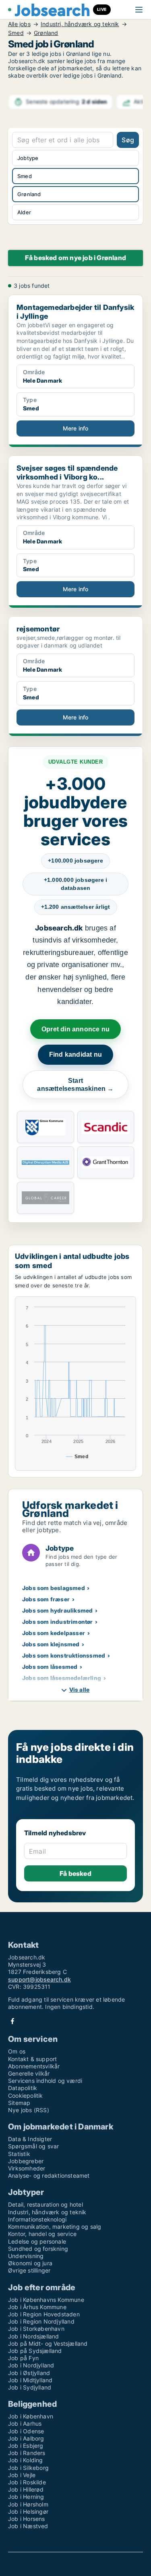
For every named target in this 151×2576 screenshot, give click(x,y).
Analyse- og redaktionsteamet (49, 2175)
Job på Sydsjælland (35, 2351)
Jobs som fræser (46, 1599)
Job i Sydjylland (30, 2387)
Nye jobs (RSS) (29, 2110)
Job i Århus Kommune (37, 2307)
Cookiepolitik (26, 2095)
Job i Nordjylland (31, 2365)
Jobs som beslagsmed (54, 1588)
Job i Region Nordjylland (41, 2321)
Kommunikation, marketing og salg (55, 2227)
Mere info (76, 428)
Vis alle (80, 1690)
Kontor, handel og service (42, 2234)
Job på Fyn (23, 2358)
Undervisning (26, 2256)
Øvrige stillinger (29, 2270)
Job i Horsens (27, 2519)
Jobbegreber (26, 2161)
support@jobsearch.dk (39, 1979)
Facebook (12, 2021)
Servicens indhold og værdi (45, 2081)
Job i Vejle (22, 2475)
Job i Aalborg (26, 2438)
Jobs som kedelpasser (54, 1633)
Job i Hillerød (26, 2489)
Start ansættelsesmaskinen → (75, 1085)
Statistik (19, 2154)
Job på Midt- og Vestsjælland (48, 2343)
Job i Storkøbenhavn (36, 2329)
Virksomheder (27, 2168)
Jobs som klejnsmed (51, 1644)
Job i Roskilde (27, 2482)
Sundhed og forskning (38, 2249)
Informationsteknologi (37, 2219)
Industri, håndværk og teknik (80, 24)
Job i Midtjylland (30, 2380)
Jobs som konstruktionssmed (64, 1655)
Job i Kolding (26, 2460)
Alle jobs (19, 24)
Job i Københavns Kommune (46, 2300)
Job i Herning (26, 2497)
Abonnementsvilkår (34, 2066)
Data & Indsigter (30, 2139)
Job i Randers (27, 2453)
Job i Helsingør (28, 2511)
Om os (17, 2051)
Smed (16, 33)
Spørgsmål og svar (33, 2146)
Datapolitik (23, 2088)
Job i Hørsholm (28, 2504)
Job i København (31, 2416)
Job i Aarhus (25, 2423)
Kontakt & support (32, 2059)
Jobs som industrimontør (58, 1622)
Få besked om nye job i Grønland (75, 258)
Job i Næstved (28, 2526)
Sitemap (19, 2103)
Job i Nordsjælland (34, 2336)
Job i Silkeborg (28, 2468)
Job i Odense (26, 2431)
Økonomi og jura (30, 2263)
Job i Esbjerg (26, 2446)
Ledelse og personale (37, 2241)
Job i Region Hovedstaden (44, 2314)
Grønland (46, 33)
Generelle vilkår (29, 2073)
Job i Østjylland (29, 2373)
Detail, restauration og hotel (46, 2204)
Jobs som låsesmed (50, 1667)
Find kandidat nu (75, 1054)
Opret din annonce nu (75, 1029)
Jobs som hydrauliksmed (57, 1610)
